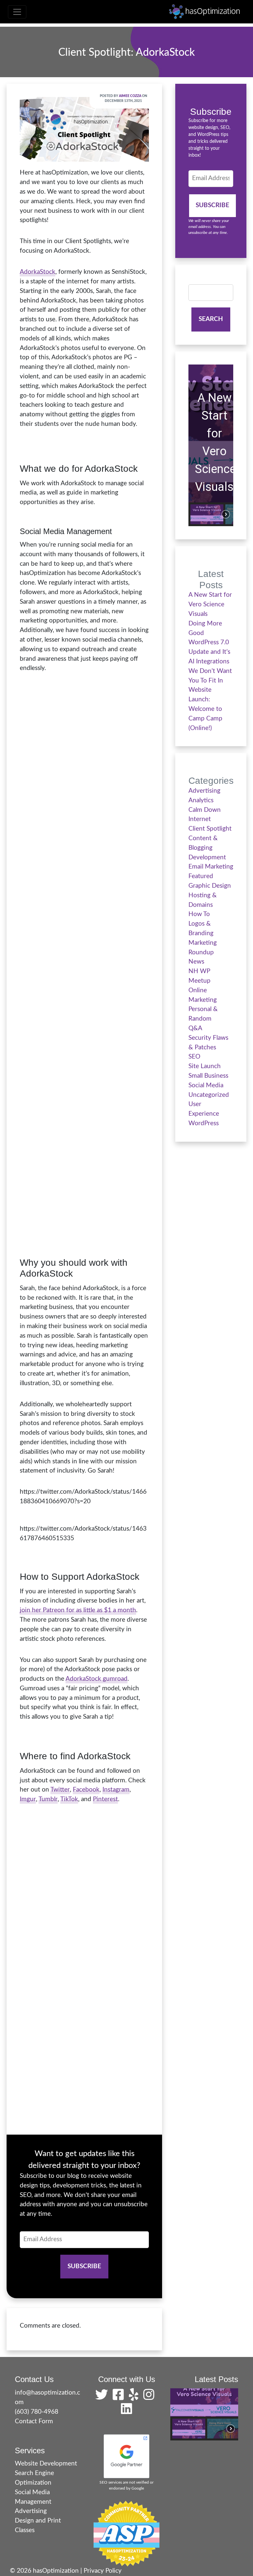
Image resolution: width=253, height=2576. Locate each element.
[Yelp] (135, 2397)
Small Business (208, 1076)
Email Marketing (211, 867)
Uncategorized (209, 1095)
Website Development (46, 2464)
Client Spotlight (210, 829)
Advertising (204, 791)
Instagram (116, 1790)
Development (207, 858)
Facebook (86, 1790)
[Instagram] (151, 2397)
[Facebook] (120, 2397)
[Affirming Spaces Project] (126, 2533)
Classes (25, 2530)
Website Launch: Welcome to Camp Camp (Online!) (205, 709)
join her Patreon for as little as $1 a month (78, 1610)
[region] (211, 445)
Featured (201, 876)
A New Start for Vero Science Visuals (214, 442)
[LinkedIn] (126, 2412)
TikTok (69, 1799)
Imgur (28, 1799)
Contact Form (34, 2421)
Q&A (195, 1028)
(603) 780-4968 (37, 2412)
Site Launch (205, 1066)
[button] (207, 514)
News (196, 962)
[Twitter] (103, 2397)
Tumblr (48, 1799)
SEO (194, 1057)
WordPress (204, 1123)
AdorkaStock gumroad (97, 1679)
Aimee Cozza (130, 96)
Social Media (206, 1085)
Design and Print (38, 2521)
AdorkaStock (38, 272)
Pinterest (105, 1799)
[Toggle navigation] (17, 12)
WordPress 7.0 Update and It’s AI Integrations (209, 652)
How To (199, 914)
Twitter (60, 1790)
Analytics (201, 800)
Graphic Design (210, 886)
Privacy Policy (103, 2571)
